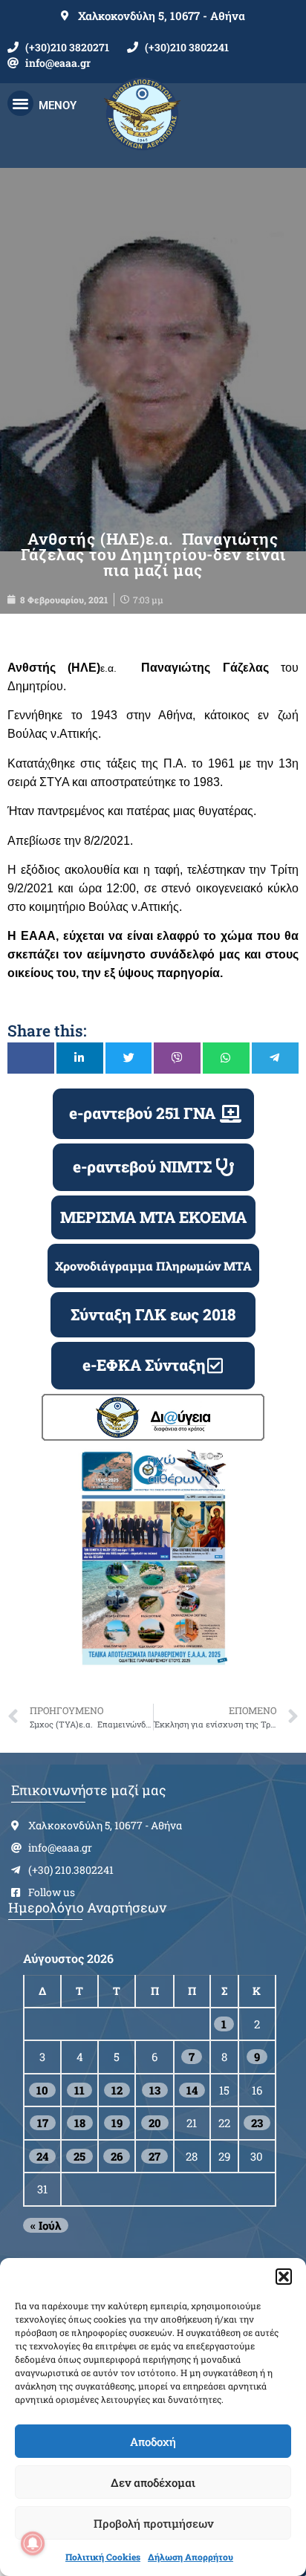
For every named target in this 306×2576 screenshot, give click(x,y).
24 (42, 2156)
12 (117, 2090)
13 (155, 2090)
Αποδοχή (153, 2442)
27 (154, 2156)
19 (117, 2123)
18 (80, 2123)
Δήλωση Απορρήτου (191, 2557)
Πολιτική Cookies (103, 2557)
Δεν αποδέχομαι (153, 2482)
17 (43, 2123)
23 (257, 2123)
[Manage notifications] (33, 2543)
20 (155, 2123)
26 (117, 2156)
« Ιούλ (46, 2225)
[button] (284, 2277)
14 (192, 2090)
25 (79, 2156)
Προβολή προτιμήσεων (153, 2523)
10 (42, 2090)
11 (79, 2090)
